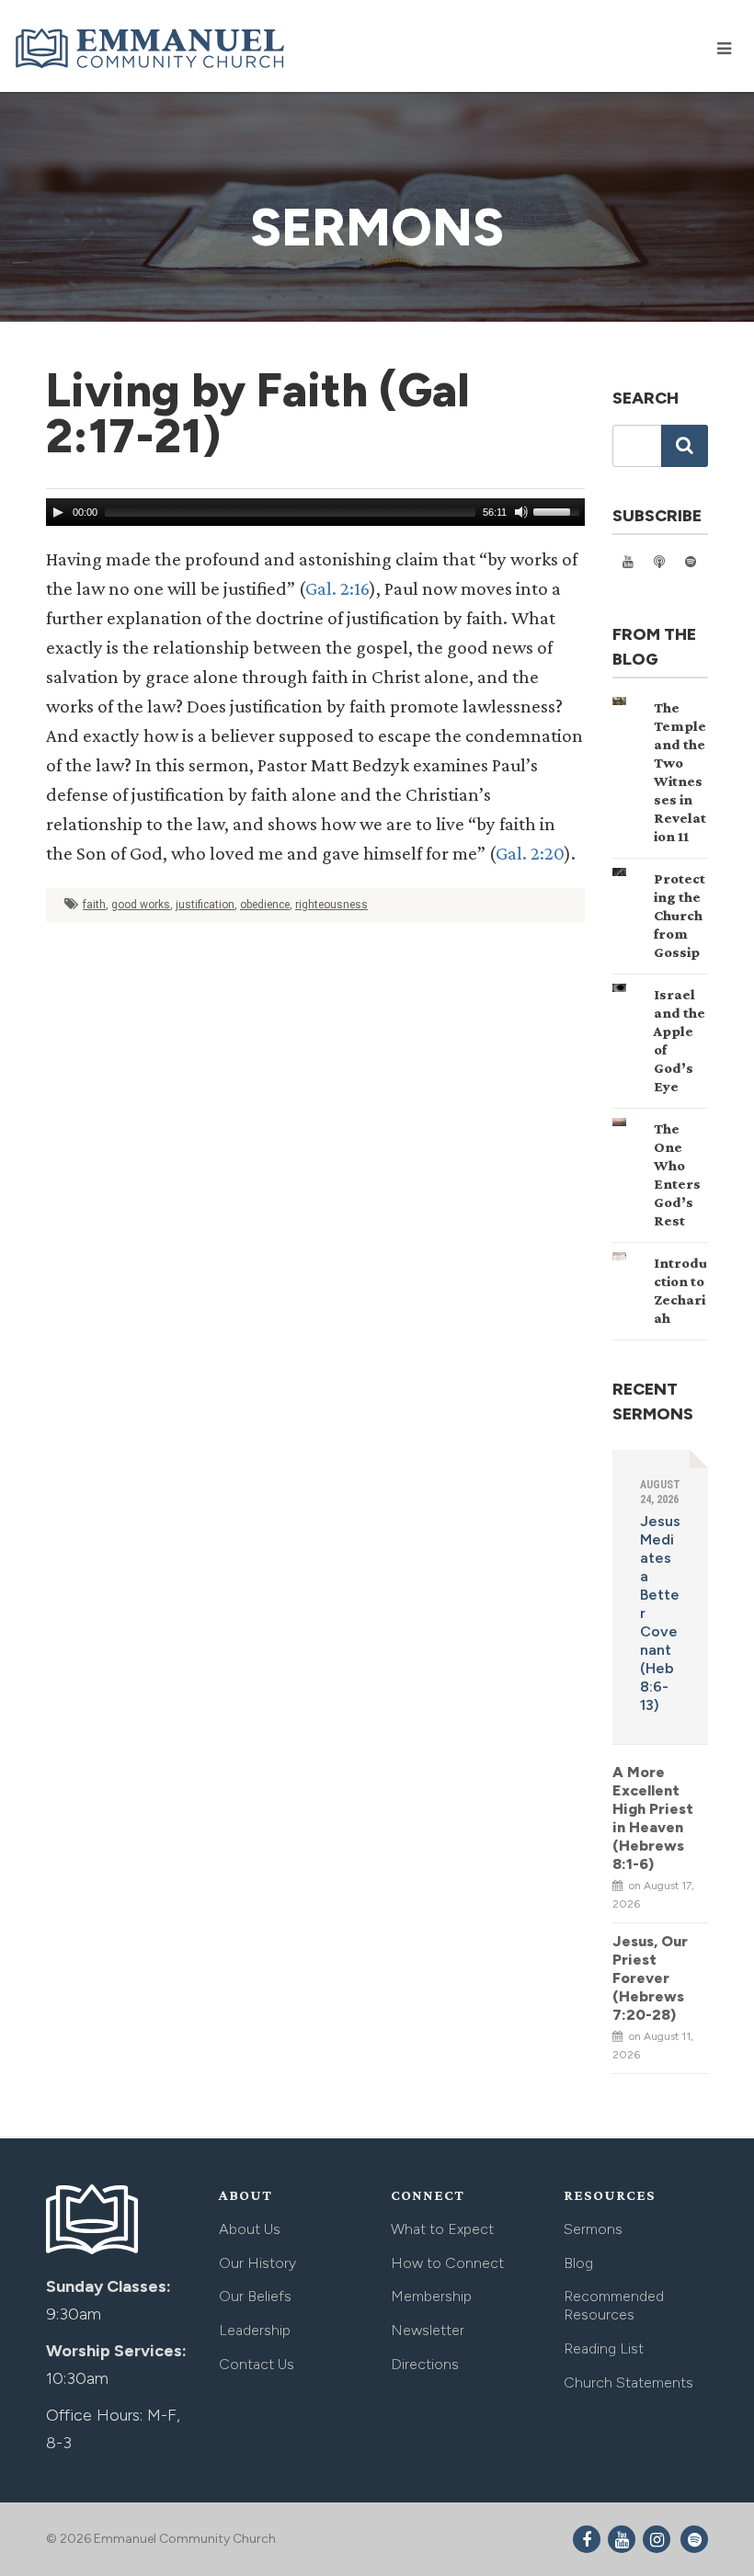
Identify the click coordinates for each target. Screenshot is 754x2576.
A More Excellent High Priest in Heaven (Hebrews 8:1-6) (653, 1818)
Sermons (593, 2229)
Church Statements (628, 2382)
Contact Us (257, 2364)
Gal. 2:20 (530, 853)
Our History (257, 2263)
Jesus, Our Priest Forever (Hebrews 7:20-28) (650, 1978)
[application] (315, 512)
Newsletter (428, 2330)
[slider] (559, 510)
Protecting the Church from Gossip (680, 915)
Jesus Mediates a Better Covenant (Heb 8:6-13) (660, 1613)
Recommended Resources (614, 2305)
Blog (578, 2263)
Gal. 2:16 (337, 588)
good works (141, 905)
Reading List (604, 2348)
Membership (431, 2296)
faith (94, 905)
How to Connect (447, 2263)
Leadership (255, 2330)
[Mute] (521, 512)
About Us (250, 2229)
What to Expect (442, 2229)
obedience (265, 905)
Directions (425, 2364)
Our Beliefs (255, 2296)
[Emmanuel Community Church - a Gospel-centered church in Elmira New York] (152, 48)
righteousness (331, 905)
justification (205, 905)
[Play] (58, 512)
